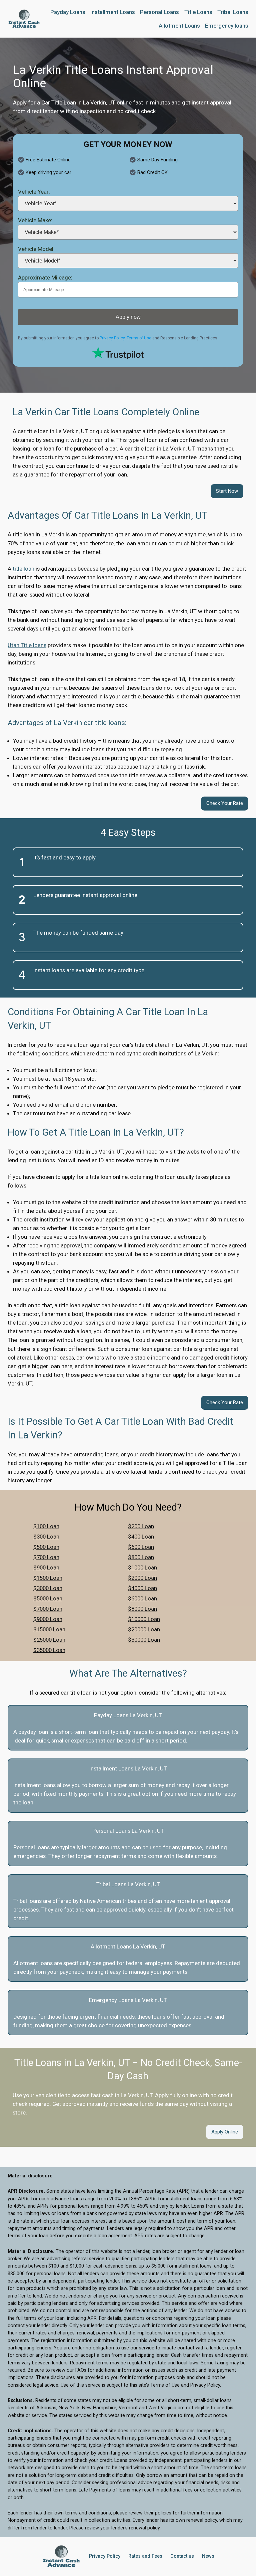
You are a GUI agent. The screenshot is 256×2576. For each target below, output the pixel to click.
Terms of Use (139, 338)
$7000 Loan (48, 1609)
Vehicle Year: (34, 192)
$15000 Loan (49, 1629)
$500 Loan (46, 1547)
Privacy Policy (112, 338)
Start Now (227, 491)
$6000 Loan (142, 1598)
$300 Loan (46, 1537)
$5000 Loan (48, 1598)
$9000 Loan (48, 1619)
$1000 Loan (142, 1567)
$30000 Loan (144, 1640)
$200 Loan (141, 1526)
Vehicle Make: (35, 220)
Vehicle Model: (36, 249)
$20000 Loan (144, 1629)
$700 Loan (46, 1557)
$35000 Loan (49, 1650)
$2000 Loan (142, 1578)
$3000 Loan (48, 1588)
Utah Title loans (27, 645)
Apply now (128, 317)
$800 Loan (141, 1557)
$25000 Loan (49, 1640)
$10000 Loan (144, 1619)
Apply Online (225, 2132)
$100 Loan (46, 1526)
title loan (23, 569)
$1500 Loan (48, 1578)
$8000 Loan (142, 1609)
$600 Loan (141, 1547)
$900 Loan (46, 1567)
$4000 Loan (142, 1588)
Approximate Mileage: (45, 277)
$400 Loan (141, 1537)
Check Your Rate (225, 803)
